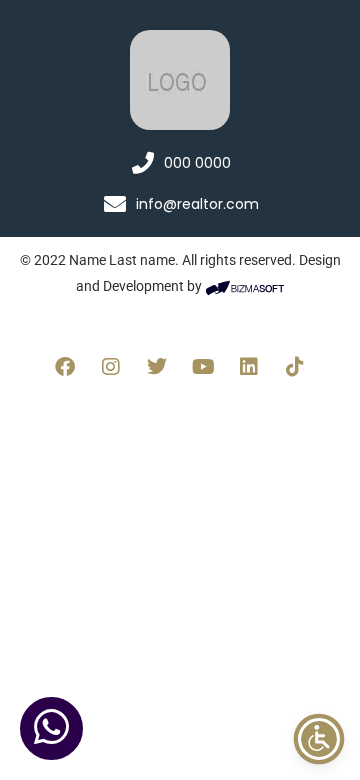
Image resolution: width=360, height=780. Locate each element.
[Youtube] (203, 367)
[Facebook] (65, 367)
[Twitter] (157, 367)
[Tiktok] (295, 367)
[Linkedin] (249, 367)
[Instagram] (111, 367)
